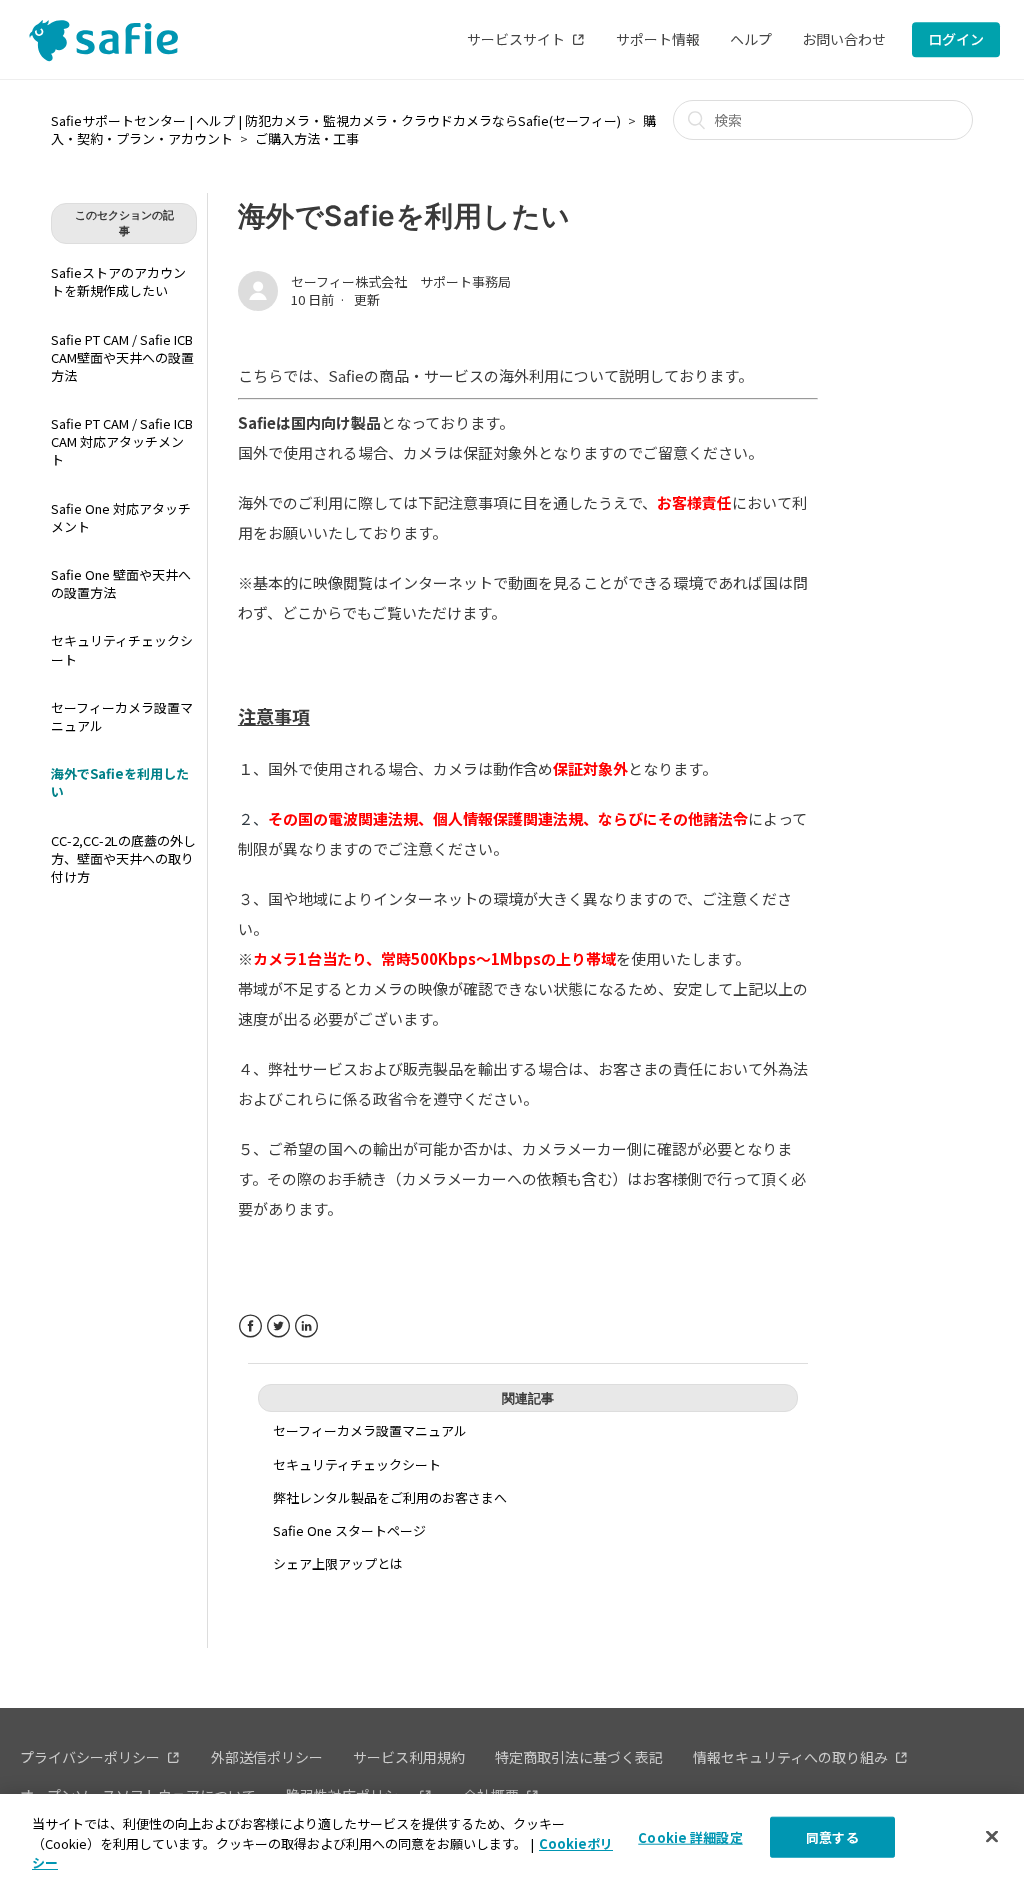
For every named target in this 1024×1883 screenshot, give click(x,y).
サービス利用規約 (409, 1757)
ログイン (956, 39)
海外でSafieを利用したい (120, 782)
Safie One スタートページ (349, 1530)
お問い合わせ (844, 39)
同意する (832, 1836)
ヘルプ (751, 39)
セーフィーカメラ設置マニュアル (122, 716)
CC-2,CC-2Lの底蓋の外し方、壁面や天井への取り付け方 (123, 858)
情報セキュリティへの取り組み (790, 1757)
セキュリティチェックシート (122, 649)
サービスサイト (516, 39)
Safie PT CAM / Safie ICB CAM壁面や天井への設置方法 (122, 357)
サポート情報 (658, 39)
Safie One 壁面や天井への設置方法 (121, 583)
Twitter (278, 1326)
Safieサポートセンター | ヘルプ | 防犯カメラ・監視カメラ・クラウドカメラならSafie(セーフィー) (336, 120)
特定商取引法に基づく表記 (579, 1757)
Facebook (250, 1326)
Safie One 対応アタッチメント (121, 517)
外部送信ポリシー (267, 1757)
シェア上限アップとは (338, 1563)
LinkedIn (306, 1326)
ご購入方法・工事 (307, 138)
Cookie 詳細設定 (690, 1836)
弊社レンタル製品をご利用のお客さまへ (390, 1497)
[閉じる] (992, 1836)
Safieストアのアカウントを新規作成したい (118, 281)
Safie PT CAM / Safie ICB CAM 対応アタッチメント (122, 441)
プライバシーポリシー (90, 1757)
